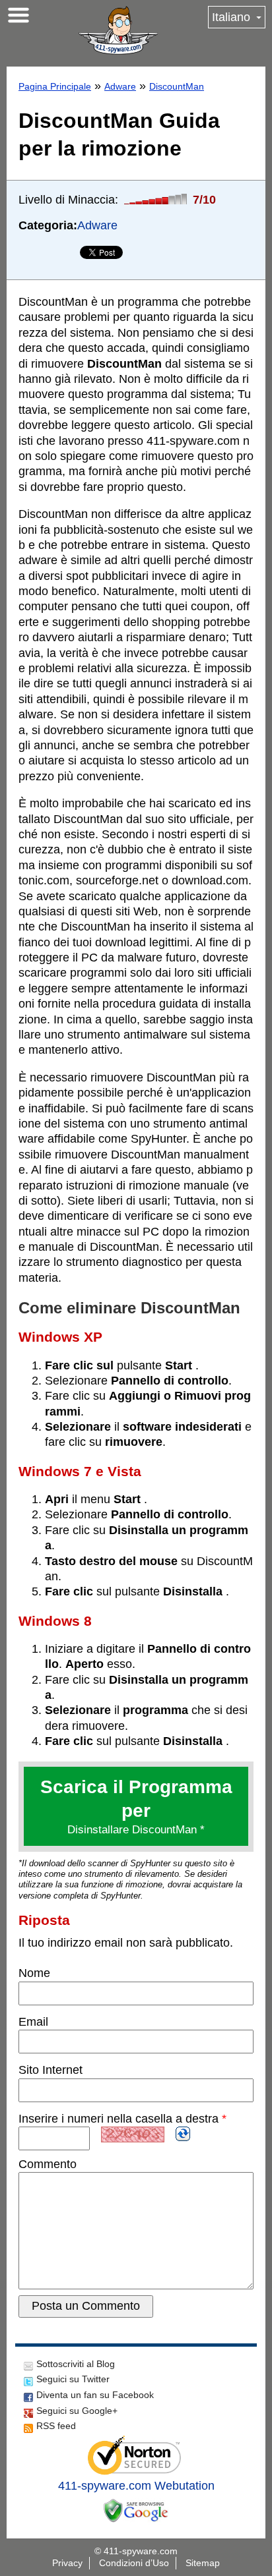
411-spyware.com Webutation (136, 2486)
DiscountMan (177, 86)
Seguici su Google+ (77, 2411)
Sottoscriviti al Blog (76, 2364)
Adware (120, 86)
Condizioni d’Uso (134, 2563)
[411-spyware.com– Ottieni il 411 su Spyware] (118, 30)
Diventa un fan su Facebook (95, 2395)
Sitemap (203, 2563)
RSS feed (56, 2426)
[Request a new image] (183, 2134)
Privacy (67, 2563)
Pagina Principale (55, 86)
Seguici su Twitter (73, 2379)
